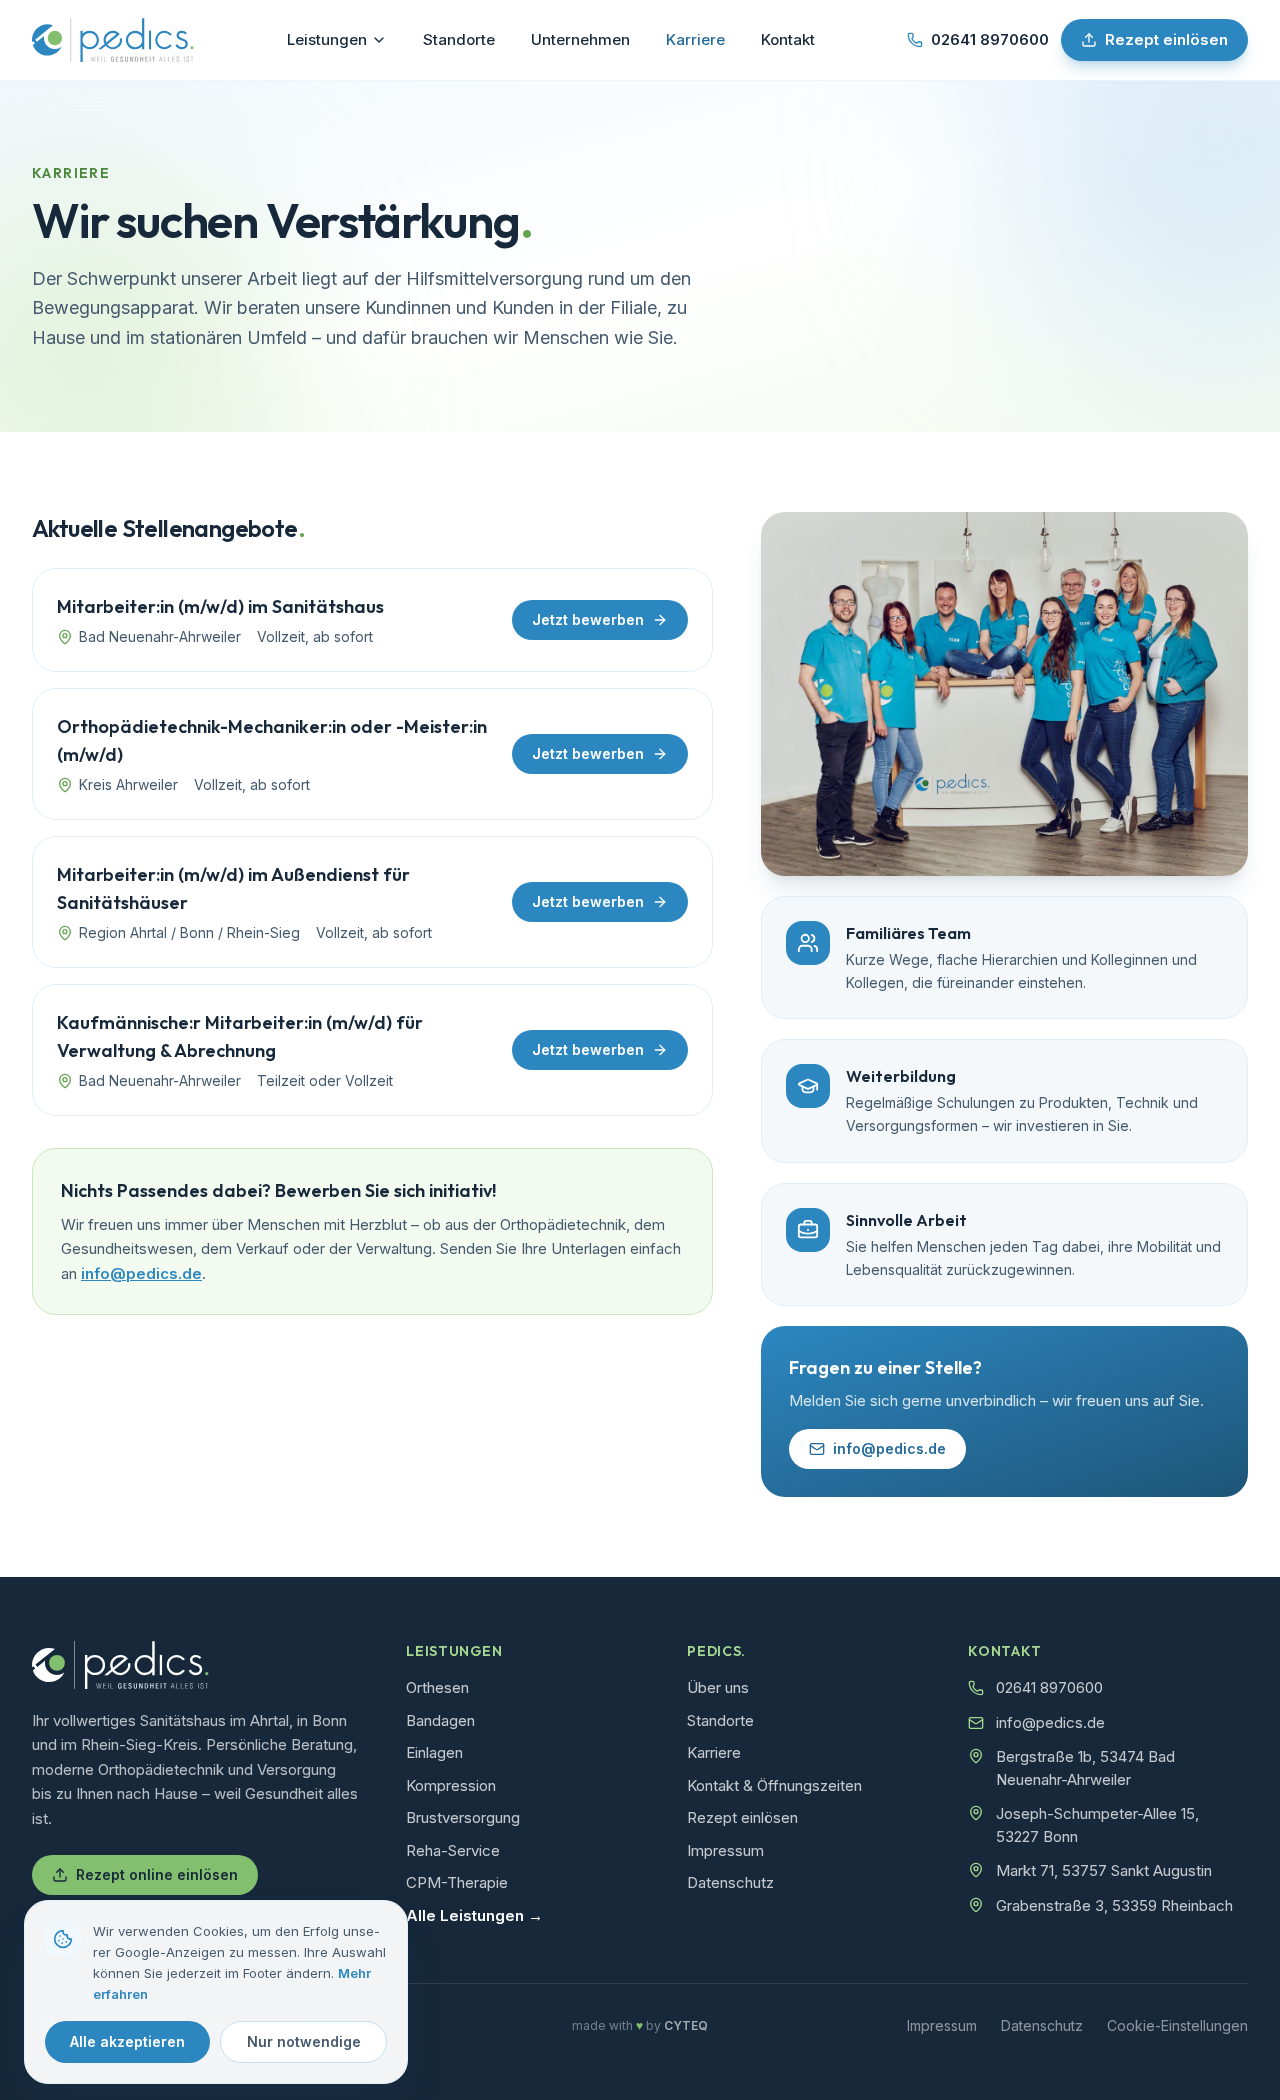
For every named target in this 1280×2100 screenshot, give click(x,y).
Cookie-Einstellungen (1177, 2025)
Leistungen (327, 39)
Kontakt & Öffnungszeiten (774, 1785)
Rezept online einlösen (157, 1874)
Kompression (451, 1785)
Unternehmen (580, 39)
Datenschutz (730, 1882)
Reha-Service (453, 1850)
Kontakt (788, 39)
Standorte (459, 39)
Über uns (718, 1687)
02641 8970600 (990, 39)
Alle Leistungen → (474, 1915)
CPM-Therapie (457, 1882)
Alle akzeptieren (127, 2041)
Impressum (725, 1850)
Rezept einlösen (1166, 39)
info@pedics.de (141, 1273)
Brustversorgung (463, 1817)
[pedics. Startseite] (113, 40)
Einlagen (434, 1752)
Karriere (695, 39)
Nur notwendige (304, 2041)
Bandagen (440, 1720)
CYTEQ (686, 2025)
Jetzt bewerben (588, 619)
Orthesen (437, 1687)
